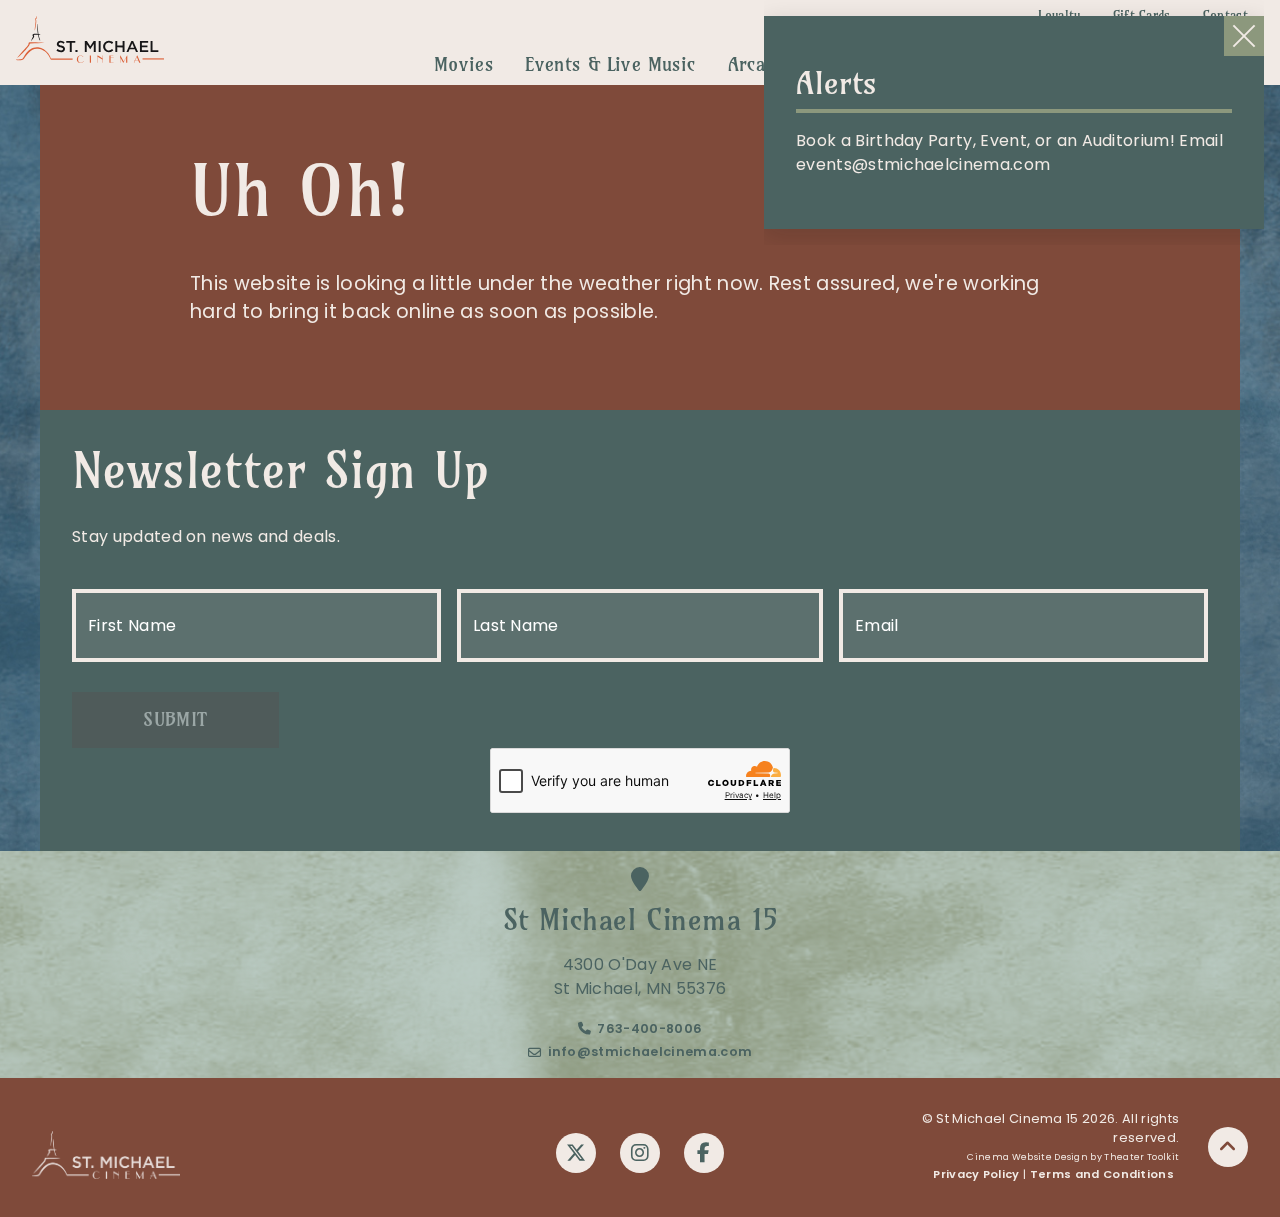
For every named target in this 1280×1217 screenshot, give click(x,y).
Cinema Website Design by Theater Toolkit (1073, 1157)
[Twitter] (576, 1153)
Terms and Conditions (1102, 1174)
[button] (1228, 1147)
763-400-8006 (649, 1028)
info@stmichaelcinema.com (650, 1051)
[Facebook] (704, 1153)
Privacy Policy (976, 1174)
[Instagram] (640, 1153)
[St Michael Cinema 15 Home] (90, 42)
